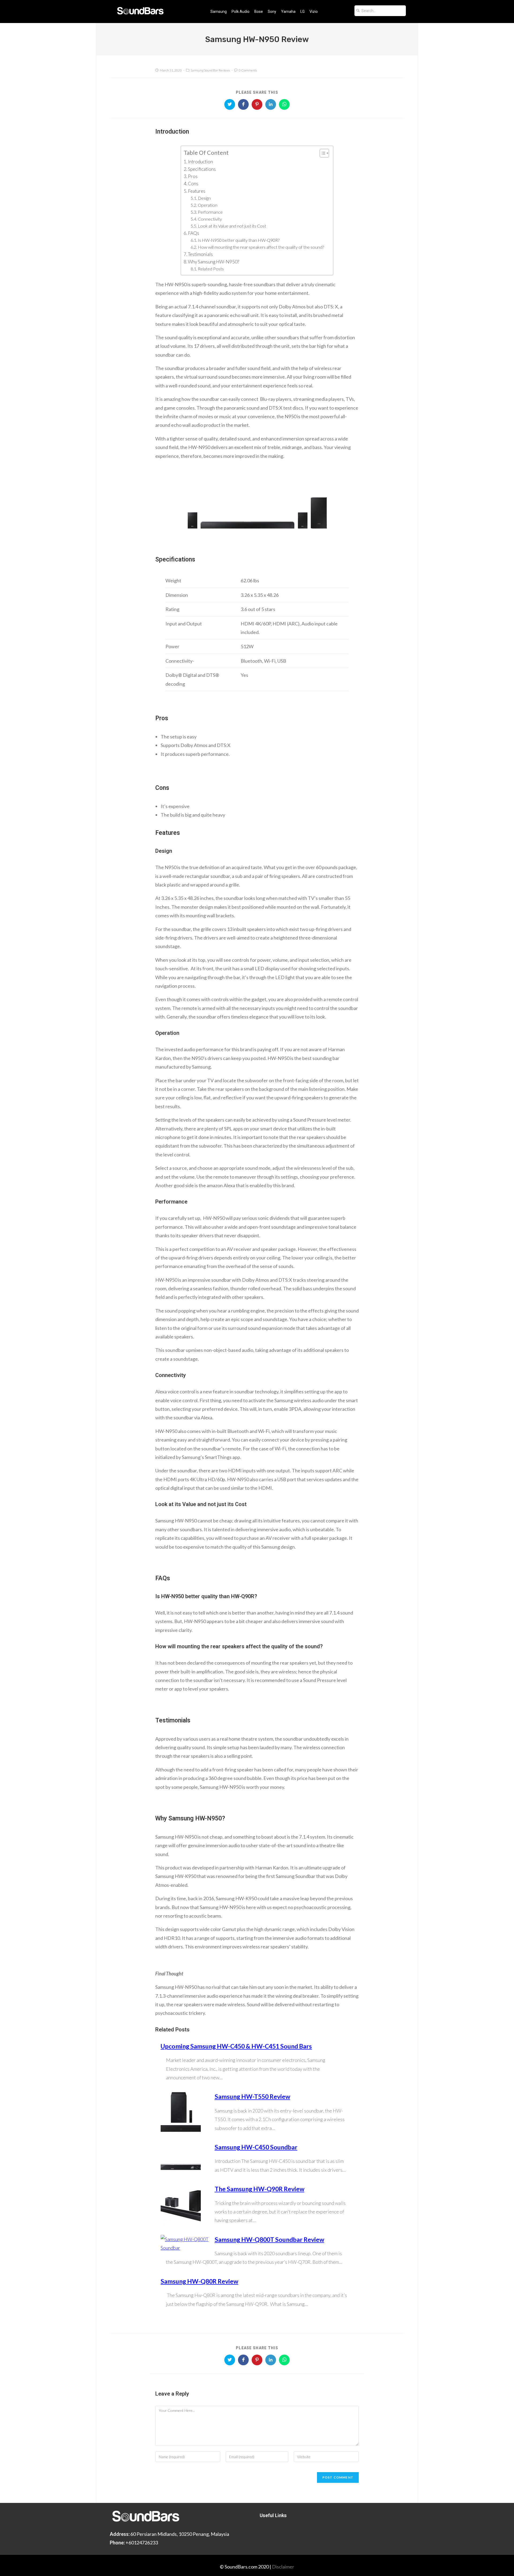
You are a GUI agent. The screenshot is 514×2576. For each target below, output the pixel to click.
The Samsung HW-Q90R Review (260, 2189)
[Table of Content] (324, 153)
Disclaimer (283, 2567)
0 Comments (248, 70)
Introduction (200, 162)
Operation (208, 205)
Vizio (314, 12)
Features (197, 191)
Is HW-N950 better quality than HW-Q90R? (239, 240)
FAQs (194, 233)
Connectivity (210, 219)
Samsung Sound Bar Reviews (210, 70)
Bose (259, 12)
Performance (211, 212)
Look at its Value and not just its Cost (232, 226)
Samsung (219, 12)
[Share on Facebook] (243, 104)
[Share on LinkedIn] (271, 104)
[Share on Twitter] (230, 104)
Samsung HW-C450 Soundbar (256, 2147)
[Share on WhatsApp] (284, 104)
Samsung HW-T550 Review (252, 2096)
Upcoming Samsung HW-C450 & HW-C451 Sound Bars (236, 2046)
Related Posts (211, 269)
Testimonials (200, 254)
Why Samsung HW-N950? (213, 262)
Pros (193, 176)
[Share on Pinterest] (257, 104)
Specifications (202, 169)
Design (204, 198)
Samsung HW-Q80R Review (199, 2281)
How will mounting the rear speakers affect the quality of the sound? (261, 247)
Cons (194, 184)
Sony (272, 12)
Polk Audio (241, 12)
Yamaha (288, 12)
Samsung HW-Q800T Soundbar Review (269, 2239)
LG (303, 12)
